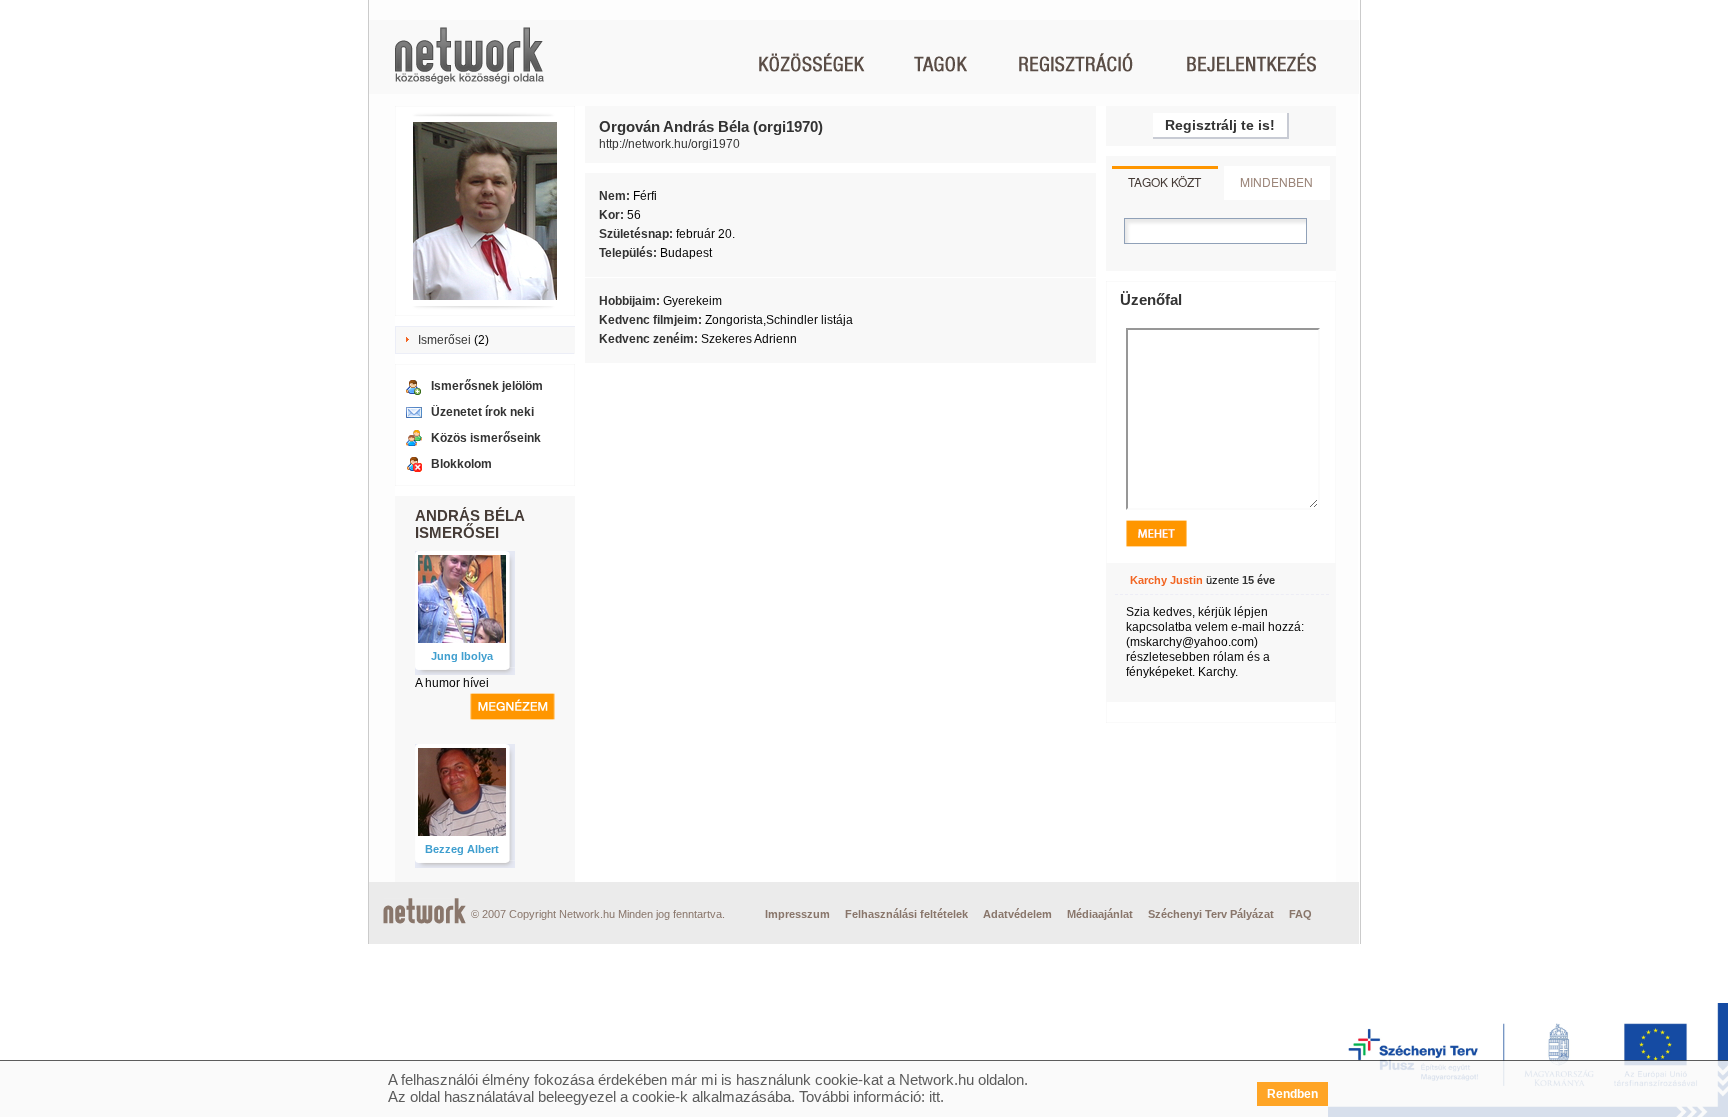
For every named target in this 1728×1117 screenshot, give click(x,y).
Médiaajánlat (1100, 914)
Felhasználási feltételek (906, 914)
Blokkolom (461, 464)
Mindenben (1276, 181)
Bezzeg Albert (462, 849)
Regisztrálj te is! (1220, 125)
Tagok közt (1164, 181)
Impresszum (797, 914)
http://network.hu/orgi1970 (669, 144)
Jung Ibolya (462, 656)
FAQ (1300, 914)
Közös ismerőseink (486, 438)
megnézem (512, 706)
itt (934, 1096)
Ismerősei (444, 340)
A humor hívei (452, 683)
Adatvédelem (1017, 914)
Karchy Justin (1166, 580)
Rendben (1292, 1094)
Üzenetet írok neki (482, 412)
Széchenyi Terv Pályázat (1211, 914)
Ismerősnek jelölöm (487, 386)
